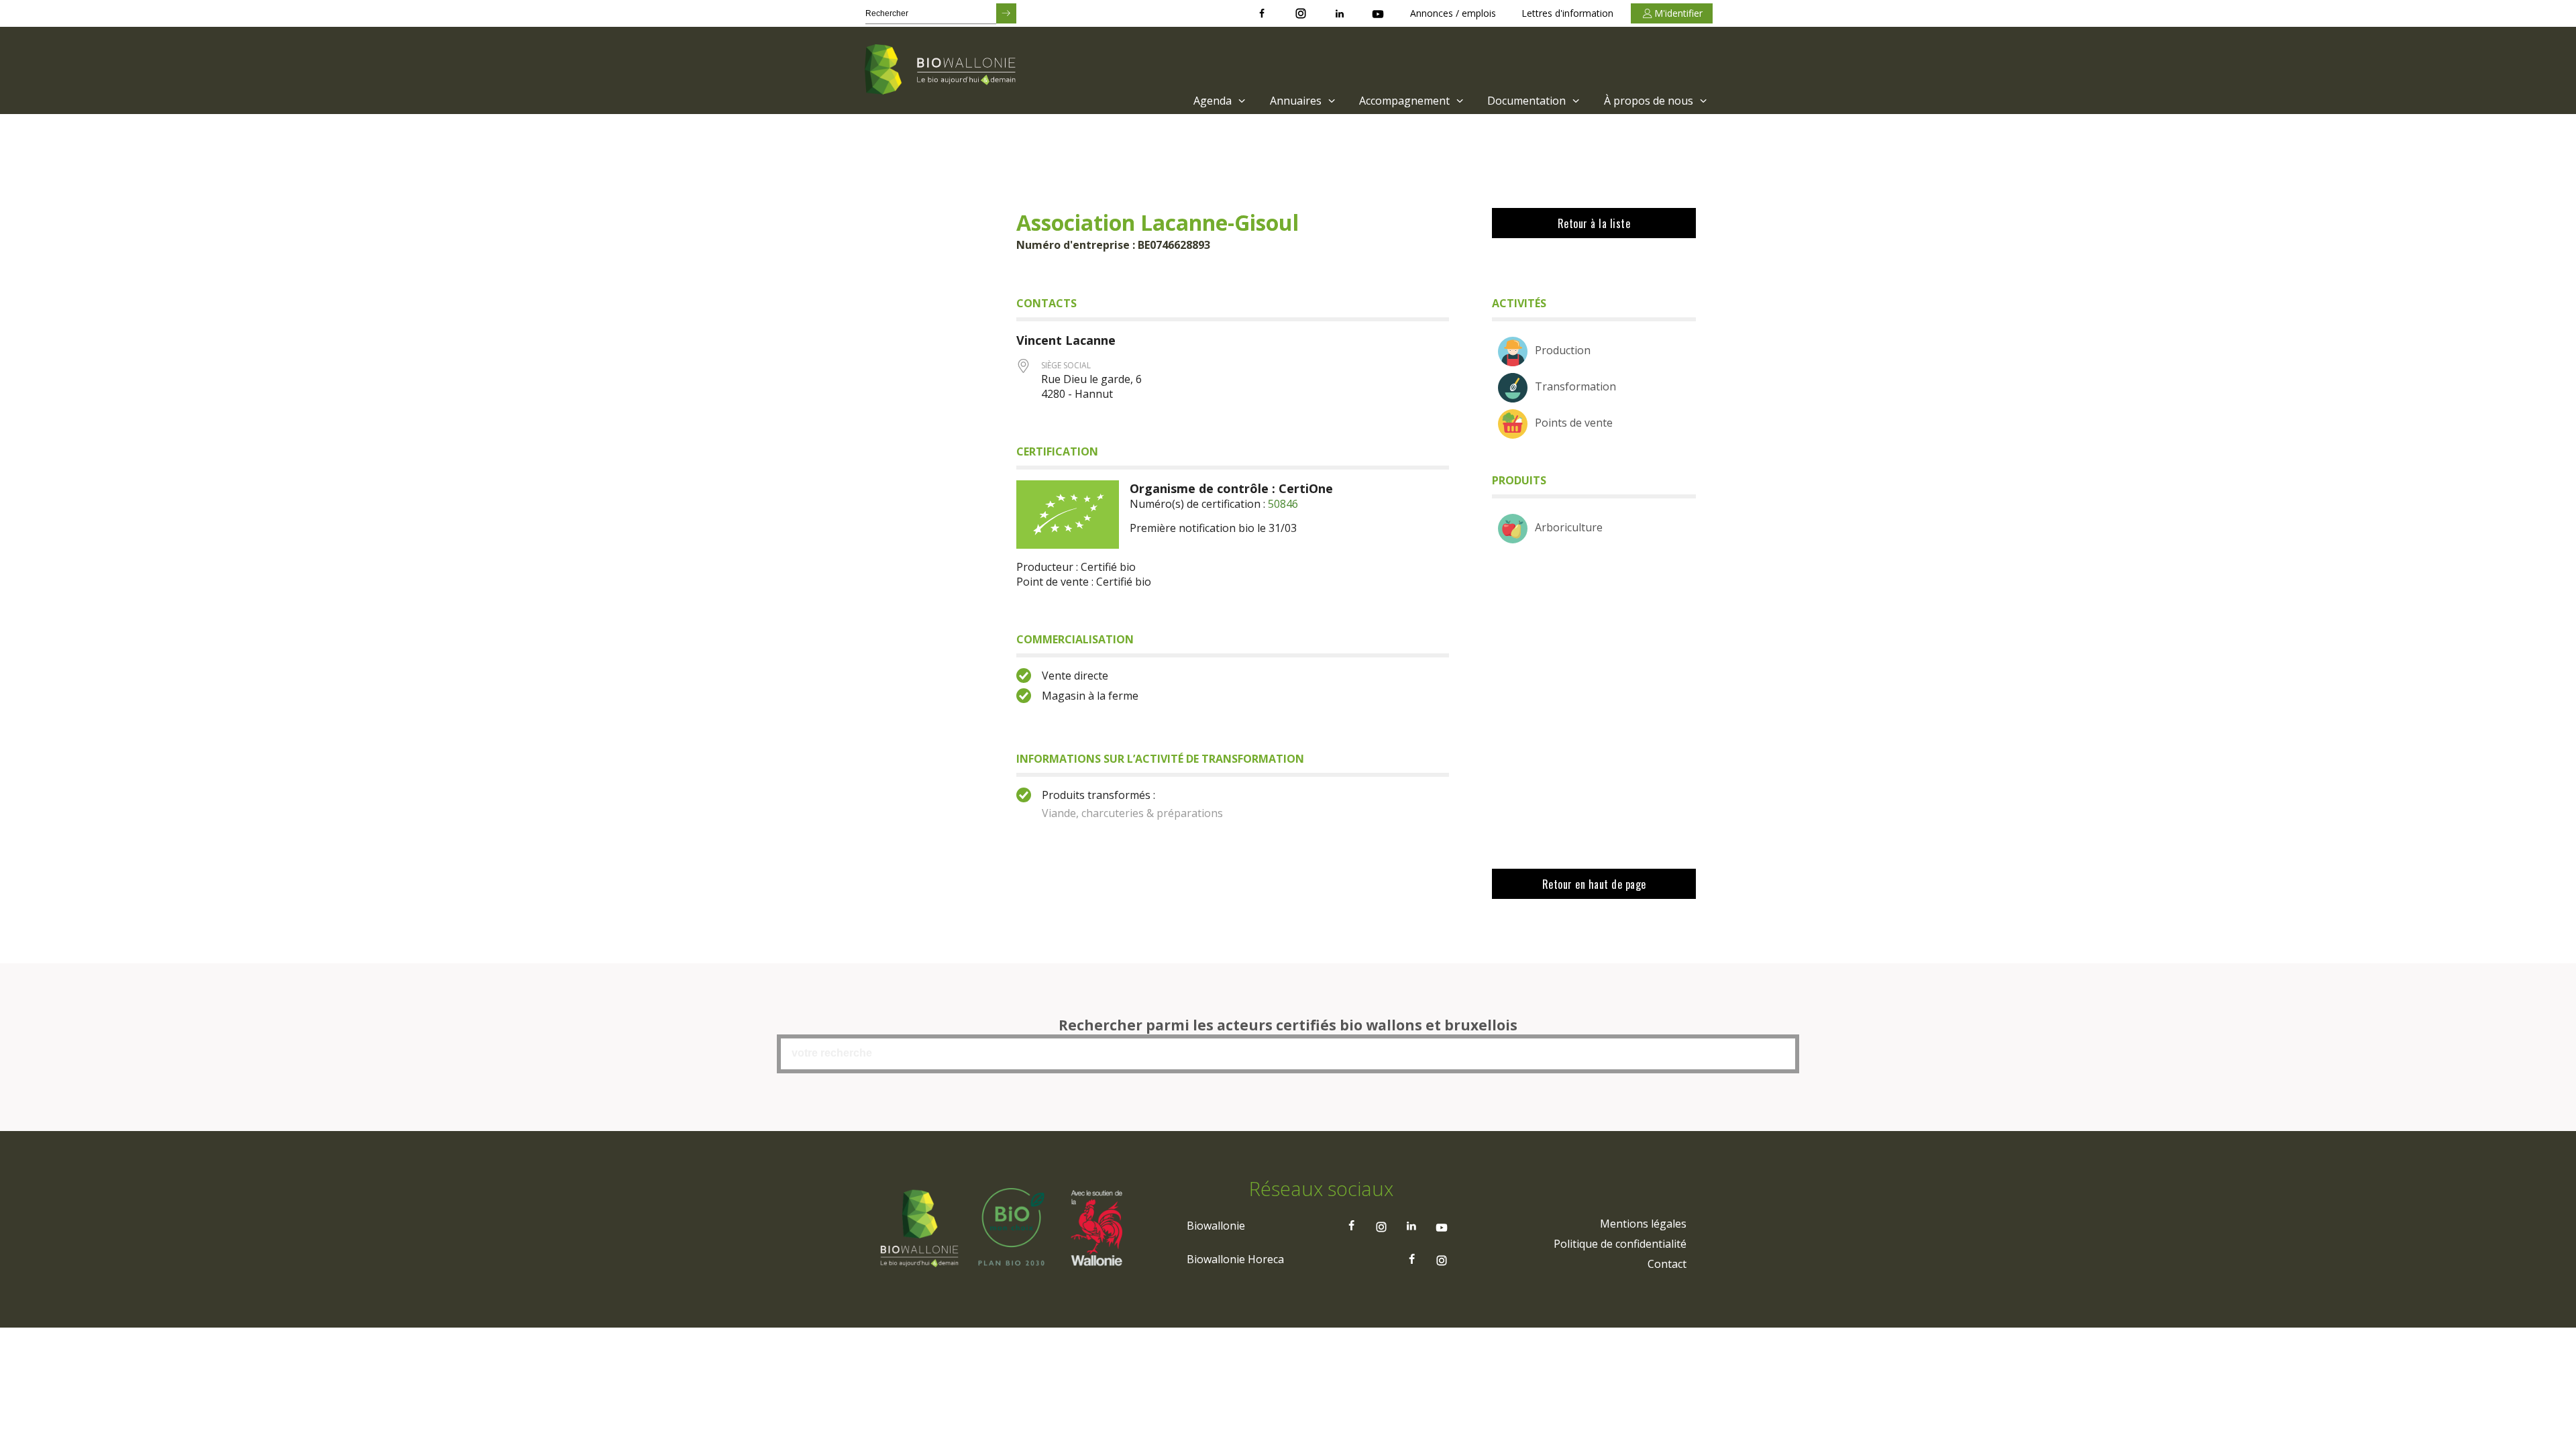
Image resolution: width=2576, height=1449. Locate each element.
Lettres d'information (1567, 13)
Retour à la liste (1594, 223)
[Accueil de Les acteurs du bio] (943, 70)
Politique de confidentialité (1620, 1244)
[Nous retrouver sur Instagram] (1301, 13)
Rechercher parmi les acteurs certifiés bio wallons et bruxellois (1288, 1025)
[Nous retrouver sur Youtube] (1378, 13)
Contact (1667, 1264)
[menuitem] (1218, 101)
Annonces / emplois (1453, 13)
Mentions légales (1643, 1224)
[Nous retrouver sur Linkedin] (1340, 13)
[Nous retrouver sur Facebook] (1262, 13)
